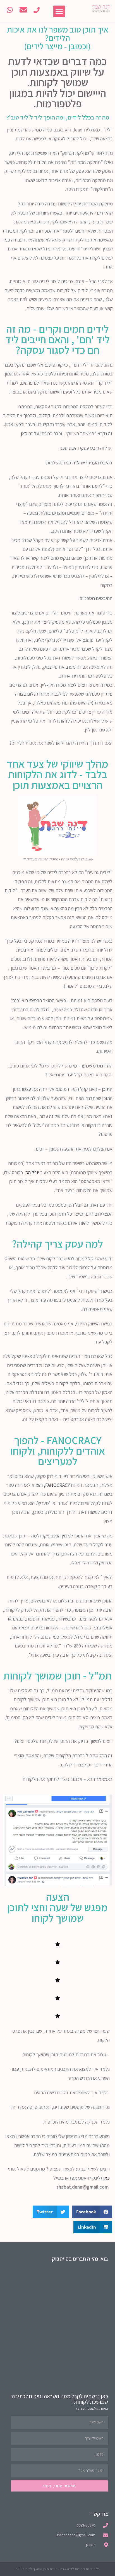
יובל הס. (32, 1172)
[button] (59, 11)
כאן (106, 2178)
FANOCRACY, (57, 1485)
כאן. (24, 433)
